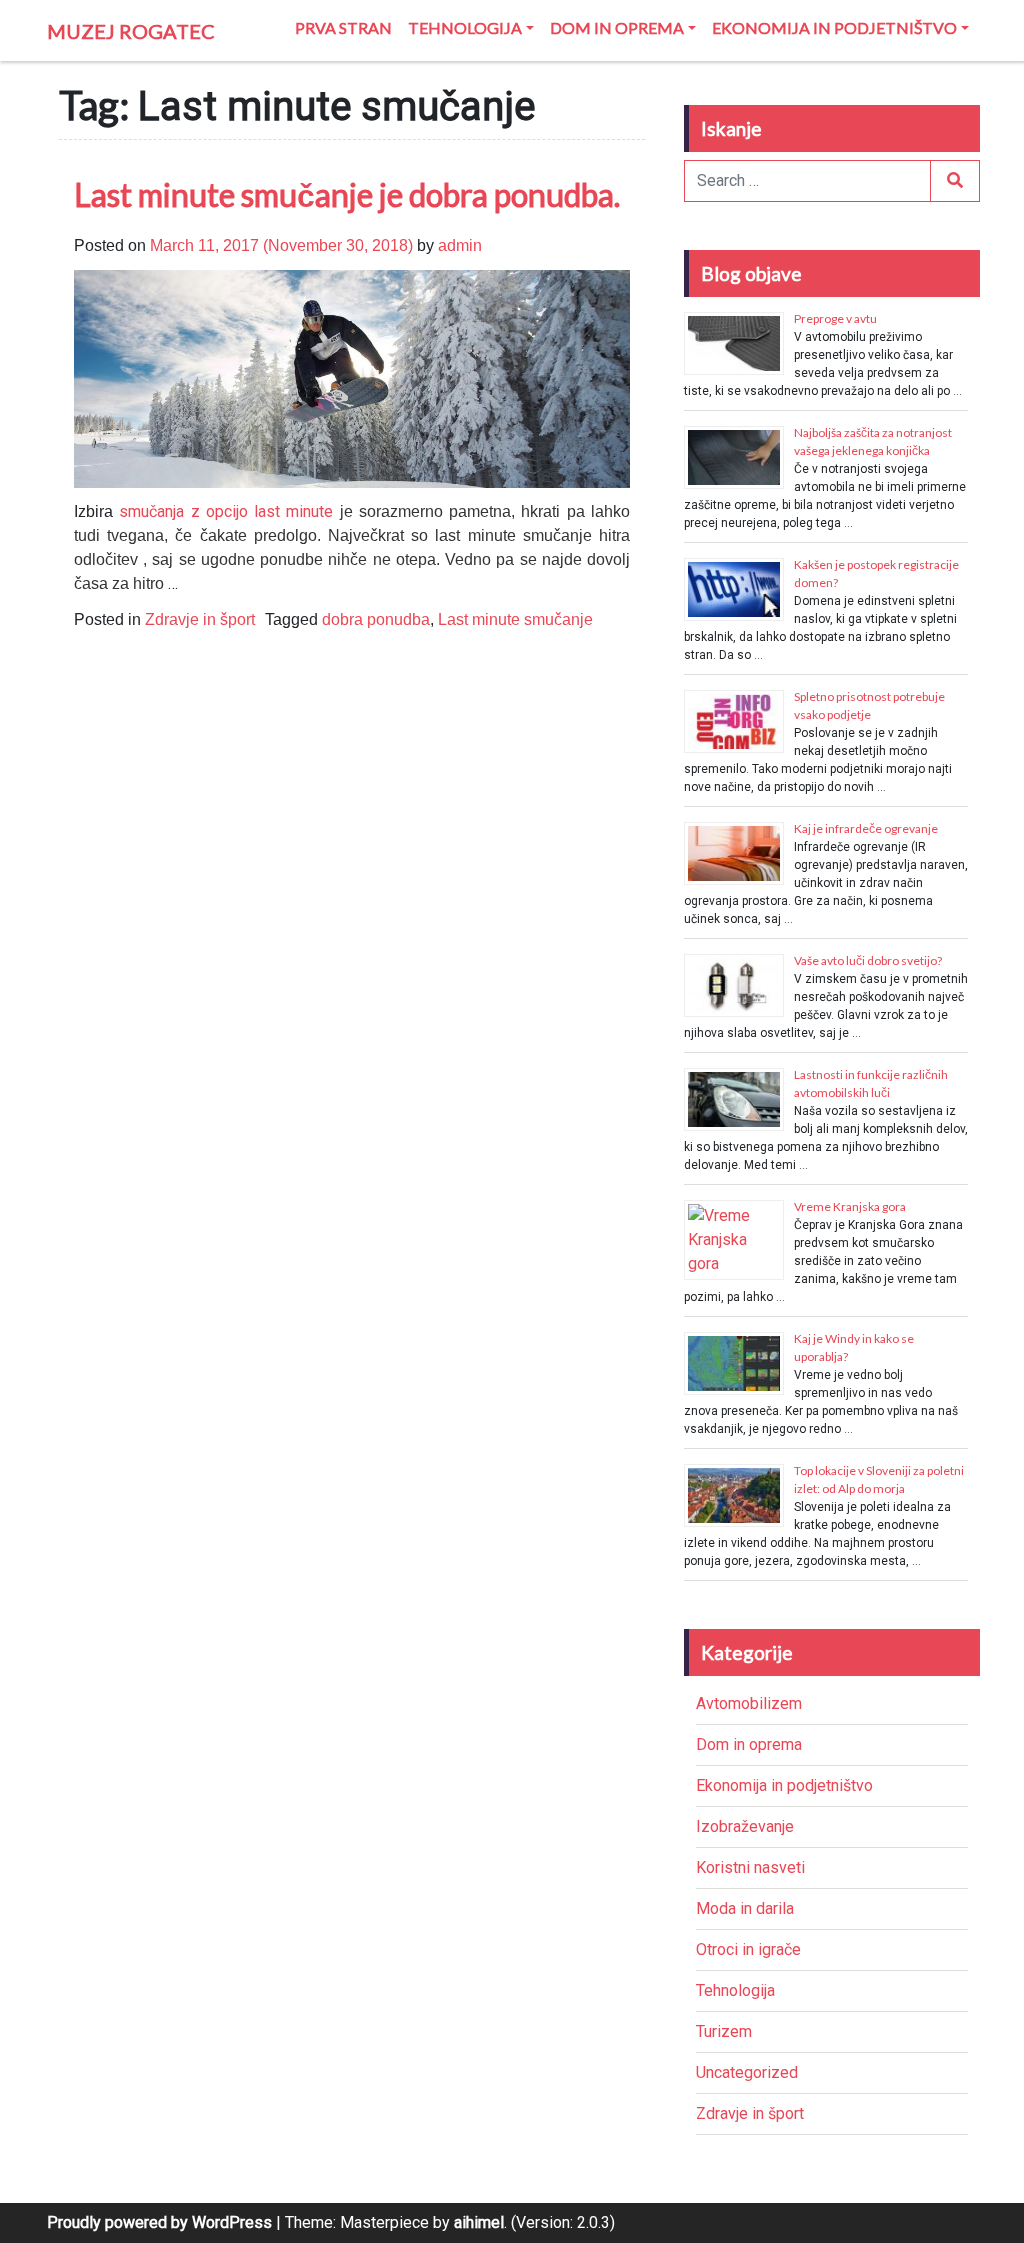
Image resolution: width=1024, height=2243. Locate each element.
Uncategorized (747, 2072)
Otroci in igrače (748, 1949)
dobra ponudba (376, 619)
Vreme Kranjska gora (850, 1206)
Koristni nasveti (750, 1867)
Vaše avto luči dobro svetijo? (868, 960)
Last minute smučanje (515, 619)
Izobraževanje (745, 1826)
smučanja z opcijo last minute (229, 511)
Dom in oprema (617, 27)
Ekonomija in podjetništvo (834, 27)
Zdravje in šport (200, 619)
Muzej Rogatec (131, 31)
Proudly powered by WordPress (159, 2222)
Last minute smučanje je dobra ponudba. (347, 194)
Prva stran (343, 27)
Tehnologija (465, 27)
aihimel (479, 2222)
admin (460, 245)
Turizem (724, 2031)
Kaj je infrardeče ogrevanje (866, 828)
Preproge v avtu (835, 318)
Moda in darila (745, 1908)
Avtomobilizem (749, 1703)
